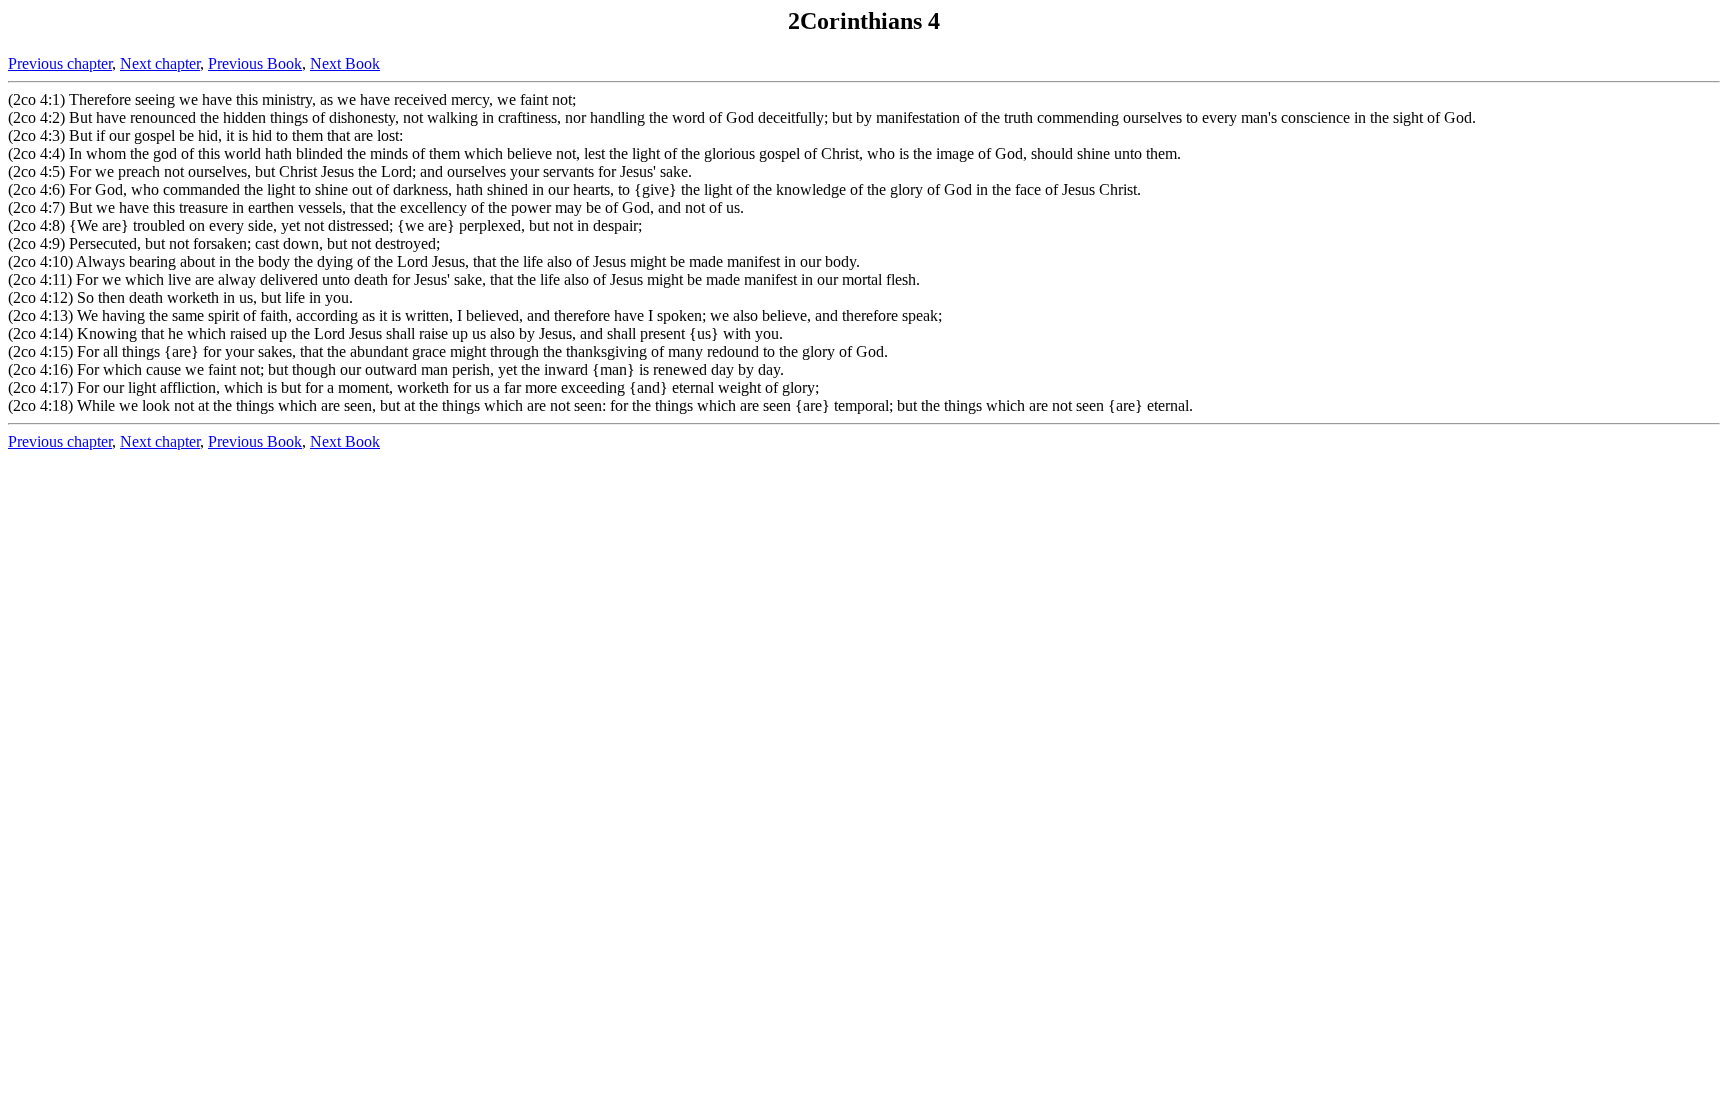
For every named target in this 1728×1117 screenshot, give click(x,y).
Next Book (345, 63)
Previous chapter (60, 63)
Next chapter (160, 63)
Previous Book (255, 63)
